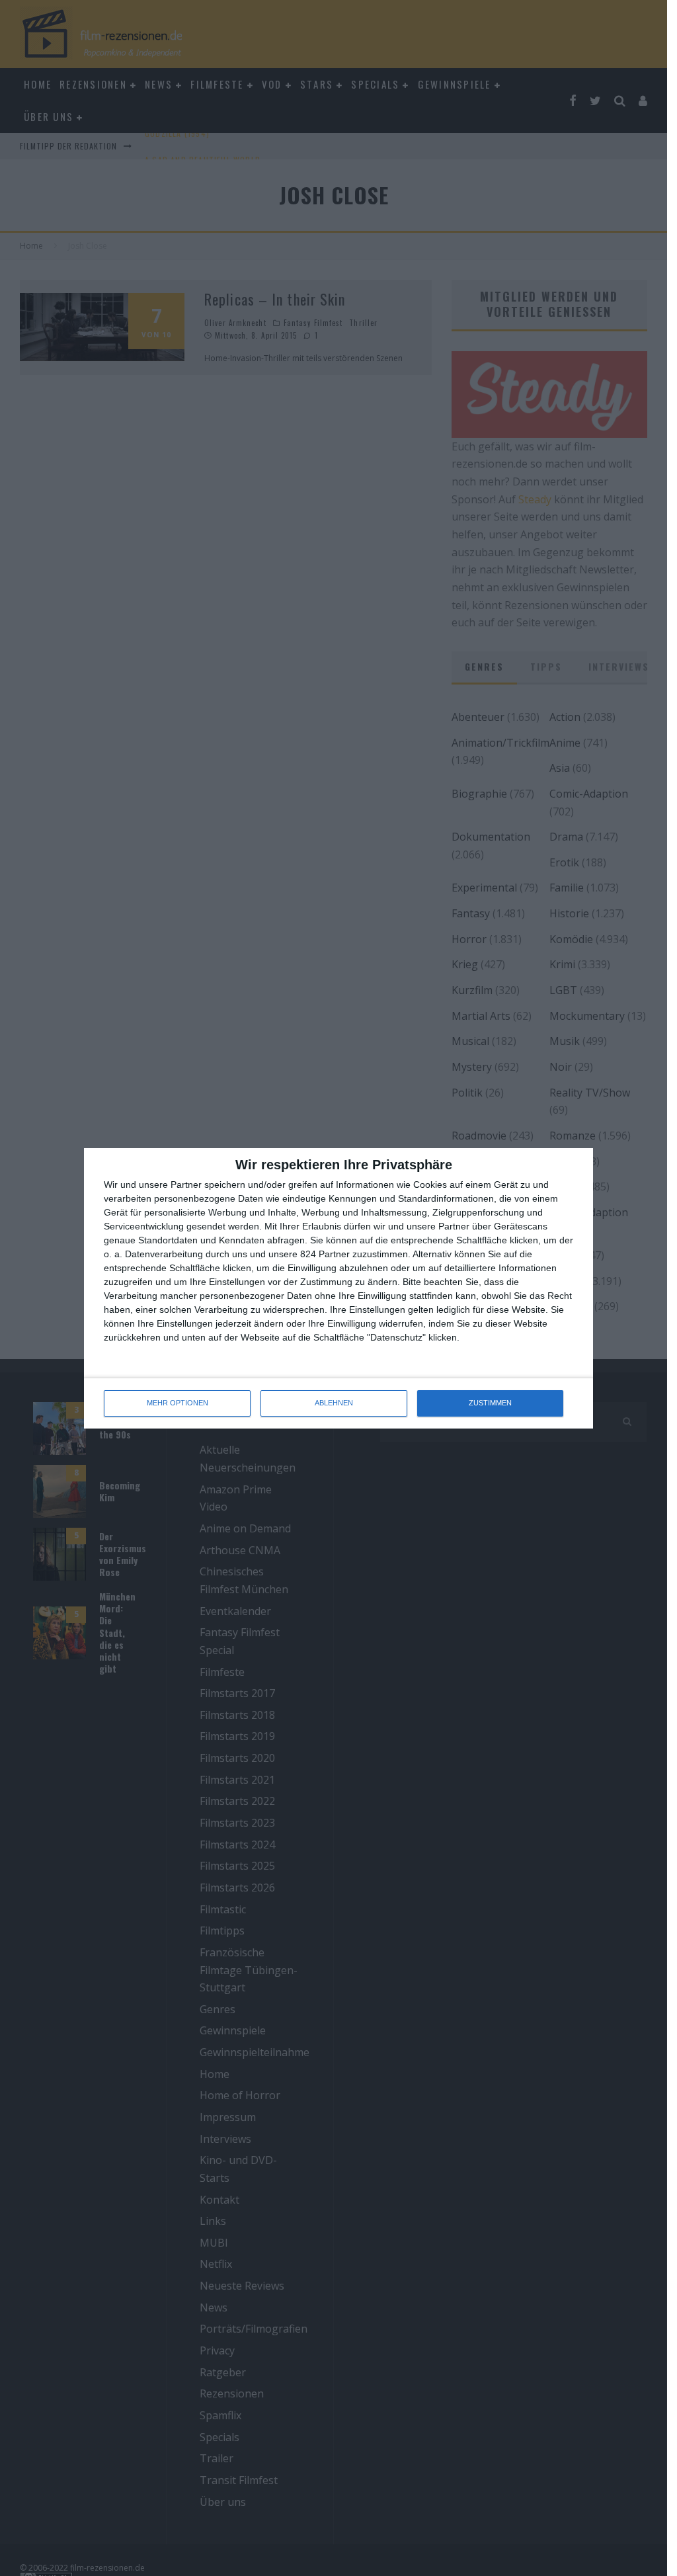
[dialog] (338, 1288)
